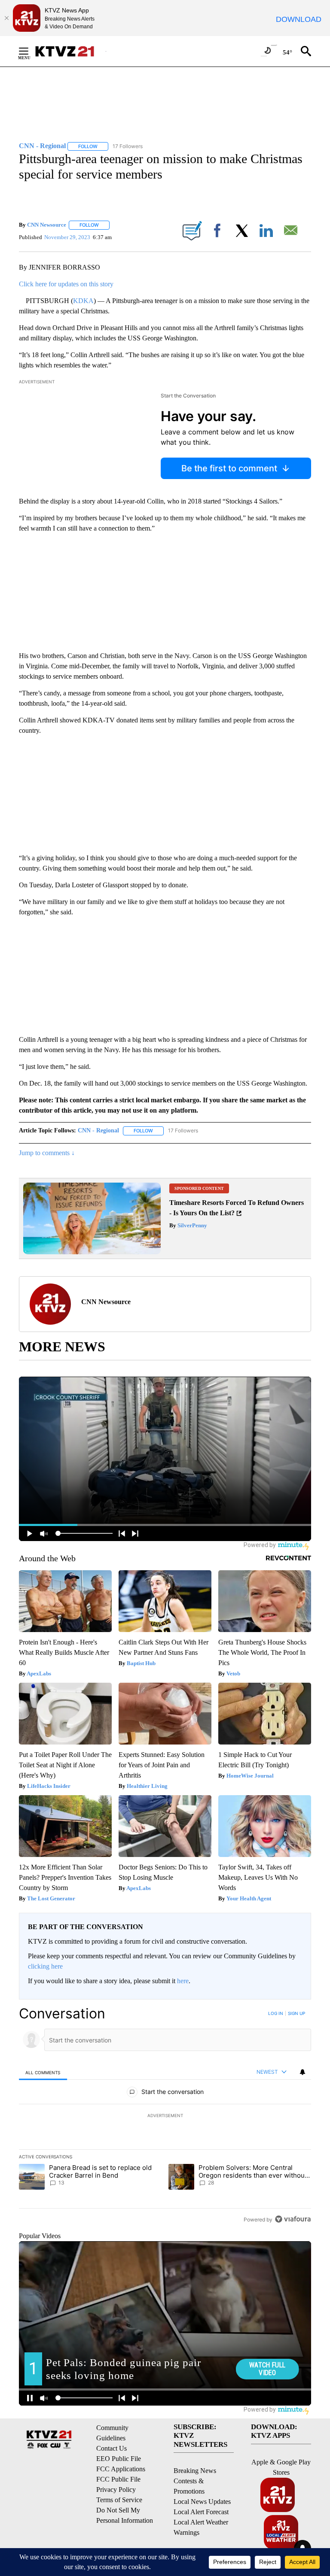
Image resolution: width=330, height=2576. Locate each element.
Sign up (296, 2013)
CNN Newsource (47, 225)
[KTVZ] (70, 51)
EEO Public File (119, 2459)
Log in (276, 2013)
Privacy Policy (116, 2490)
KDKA (83, 301)
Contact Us (112, 2448)
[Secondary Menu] (30, 51)
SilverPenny (192, 1225)
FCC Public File (118, 2479)
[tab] (43, 2072)
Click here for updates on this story (66, 284)
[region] (165, 2116)
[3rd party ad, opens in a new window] (92, 1252)
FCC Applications (121, 2469)
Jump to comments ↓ (47, 1153)
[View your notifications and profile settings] (302, 2072)
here (183, 1981)
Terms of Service (119, 2500)
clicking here (45, 1966)
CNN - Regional (98, 1130)
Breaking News (195, 2471)
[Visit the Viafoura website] (293, 2219)
